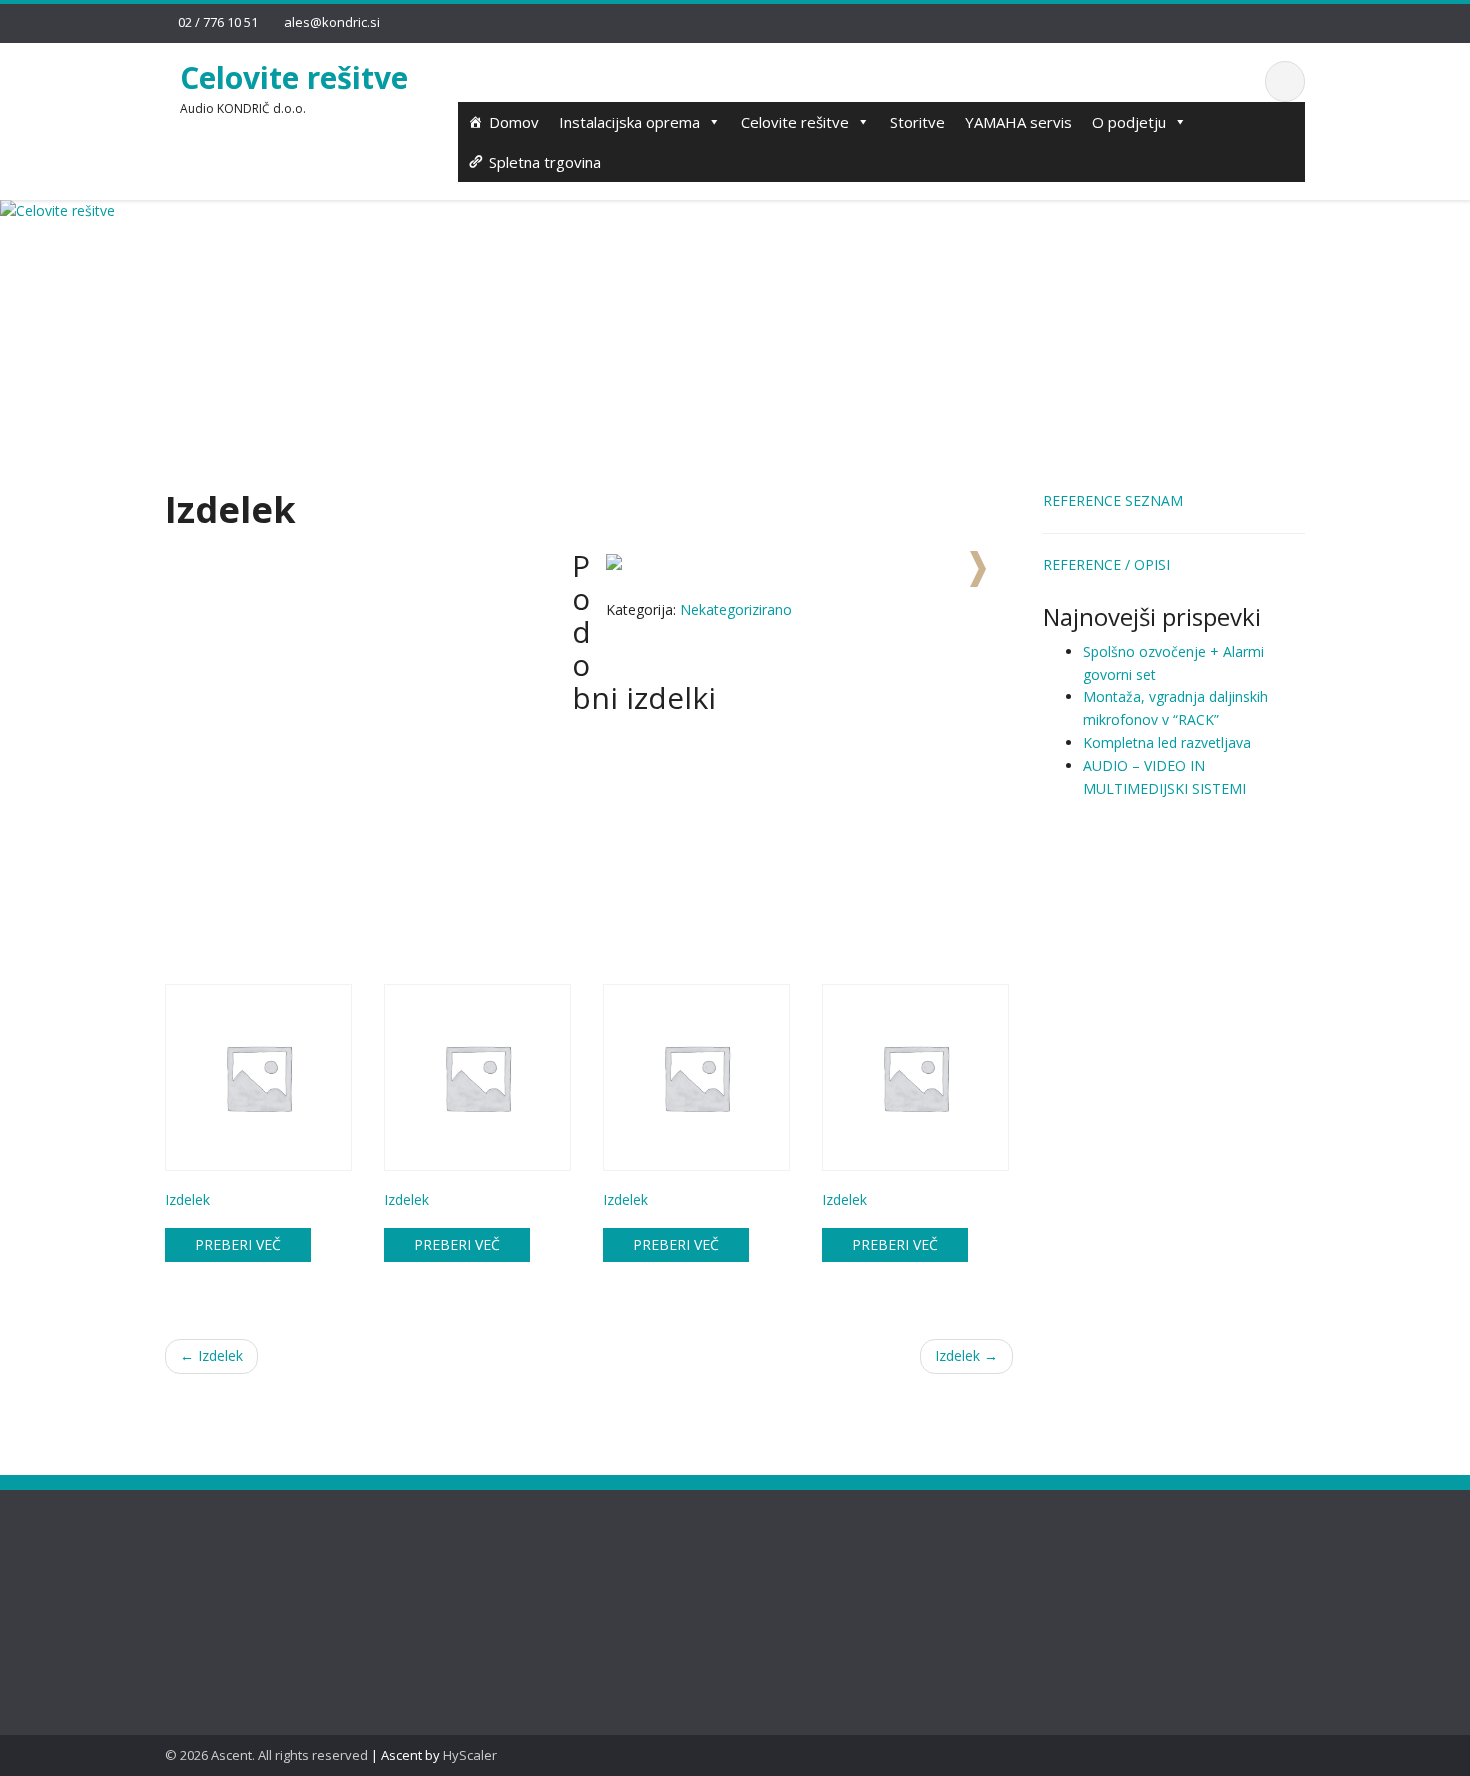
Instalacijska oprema (629, 122)
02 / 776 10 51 (218, 22)
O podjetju (1129, 122)
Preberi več (238, 1244)
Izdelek (211, 1355)
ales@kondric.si (332, 22)
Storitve (917, 122)
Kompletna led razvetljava (1167, 742)
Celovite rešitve (294, 77)
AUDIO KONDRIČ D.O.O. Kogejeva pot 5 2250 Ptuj (522, 1586)
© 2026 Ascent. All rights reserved (266, 1755)
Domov (514, 122)
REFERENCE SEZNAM (1113, 500)
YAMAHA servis (1018, 122)
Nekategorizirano (736, 609)
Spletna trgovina (545, 162)
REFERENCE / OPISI (1106, 564)
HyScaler (470, 1755)
